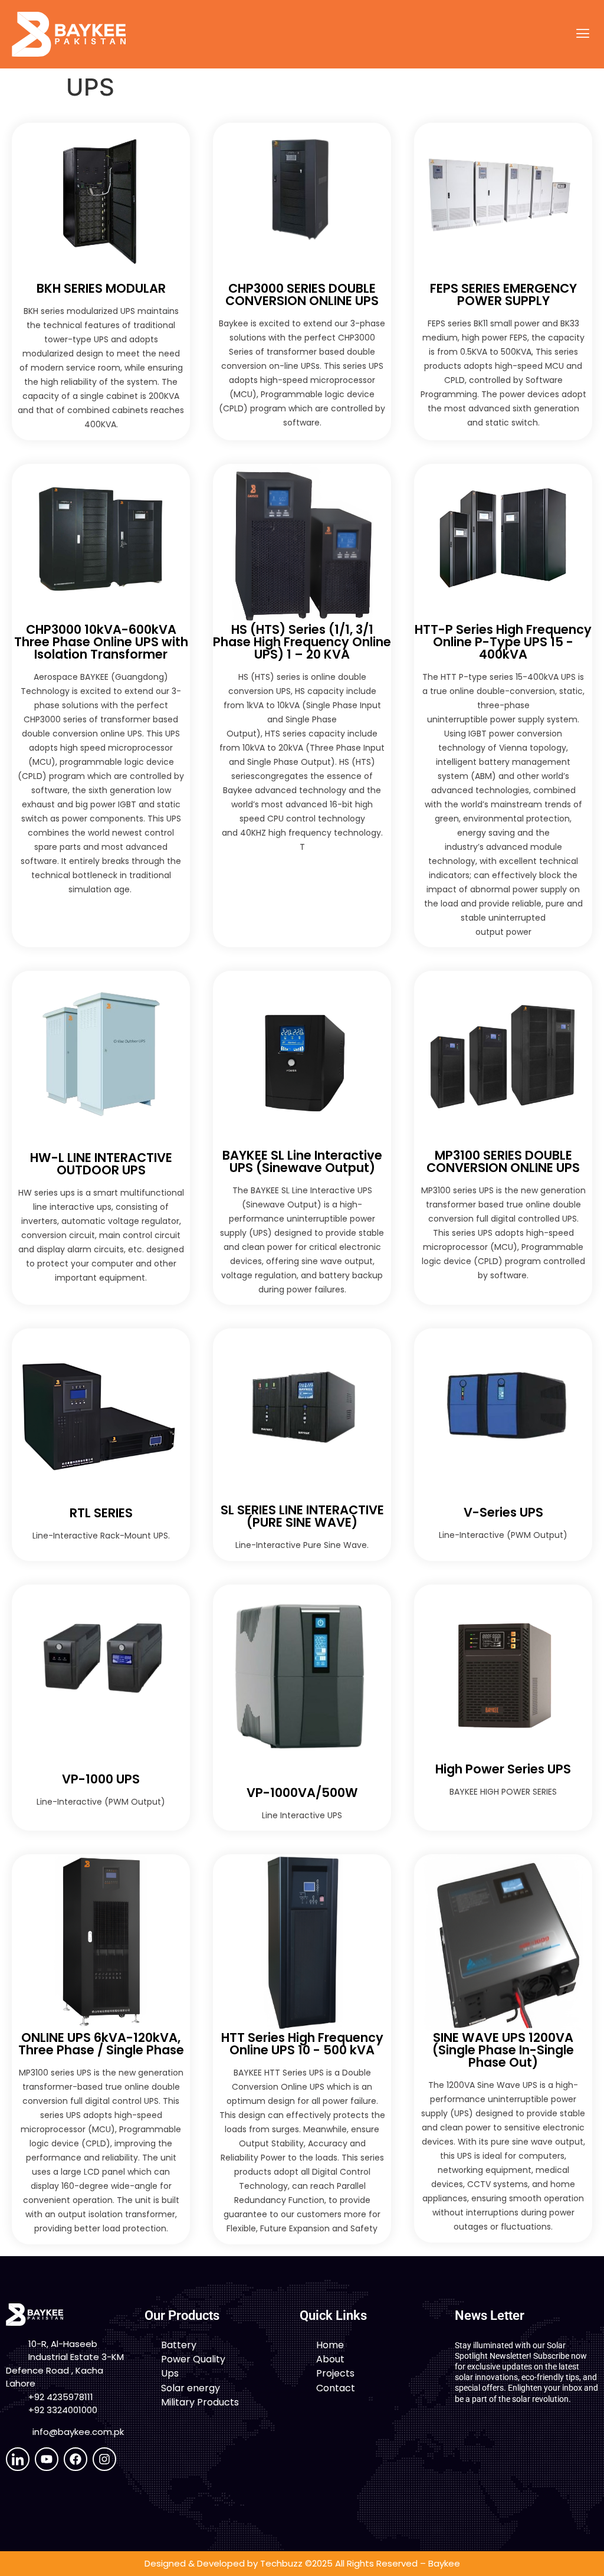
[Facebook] (75, 2459)
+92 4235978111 (61, 2397)
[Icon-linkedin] (18, 2459)
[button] (582, 34)
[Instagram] (104, 2459)
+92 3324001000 (63, 2410)
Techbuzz (281, 2563)
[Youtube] (47, 2459)
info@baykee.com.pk (78, 2432)
